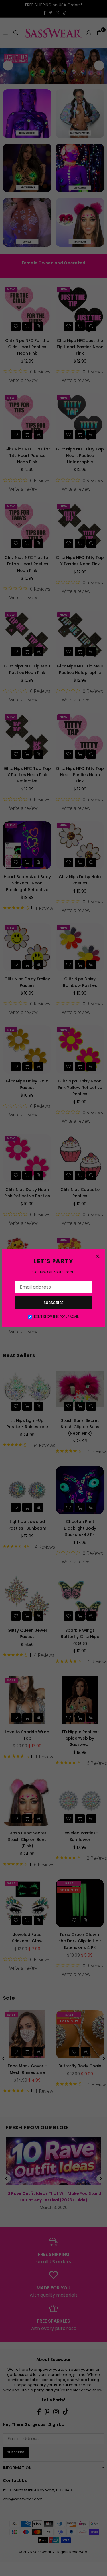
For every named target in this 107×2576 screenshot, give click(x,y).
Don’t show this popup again (57, 1317)
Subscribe (53, 1303)
